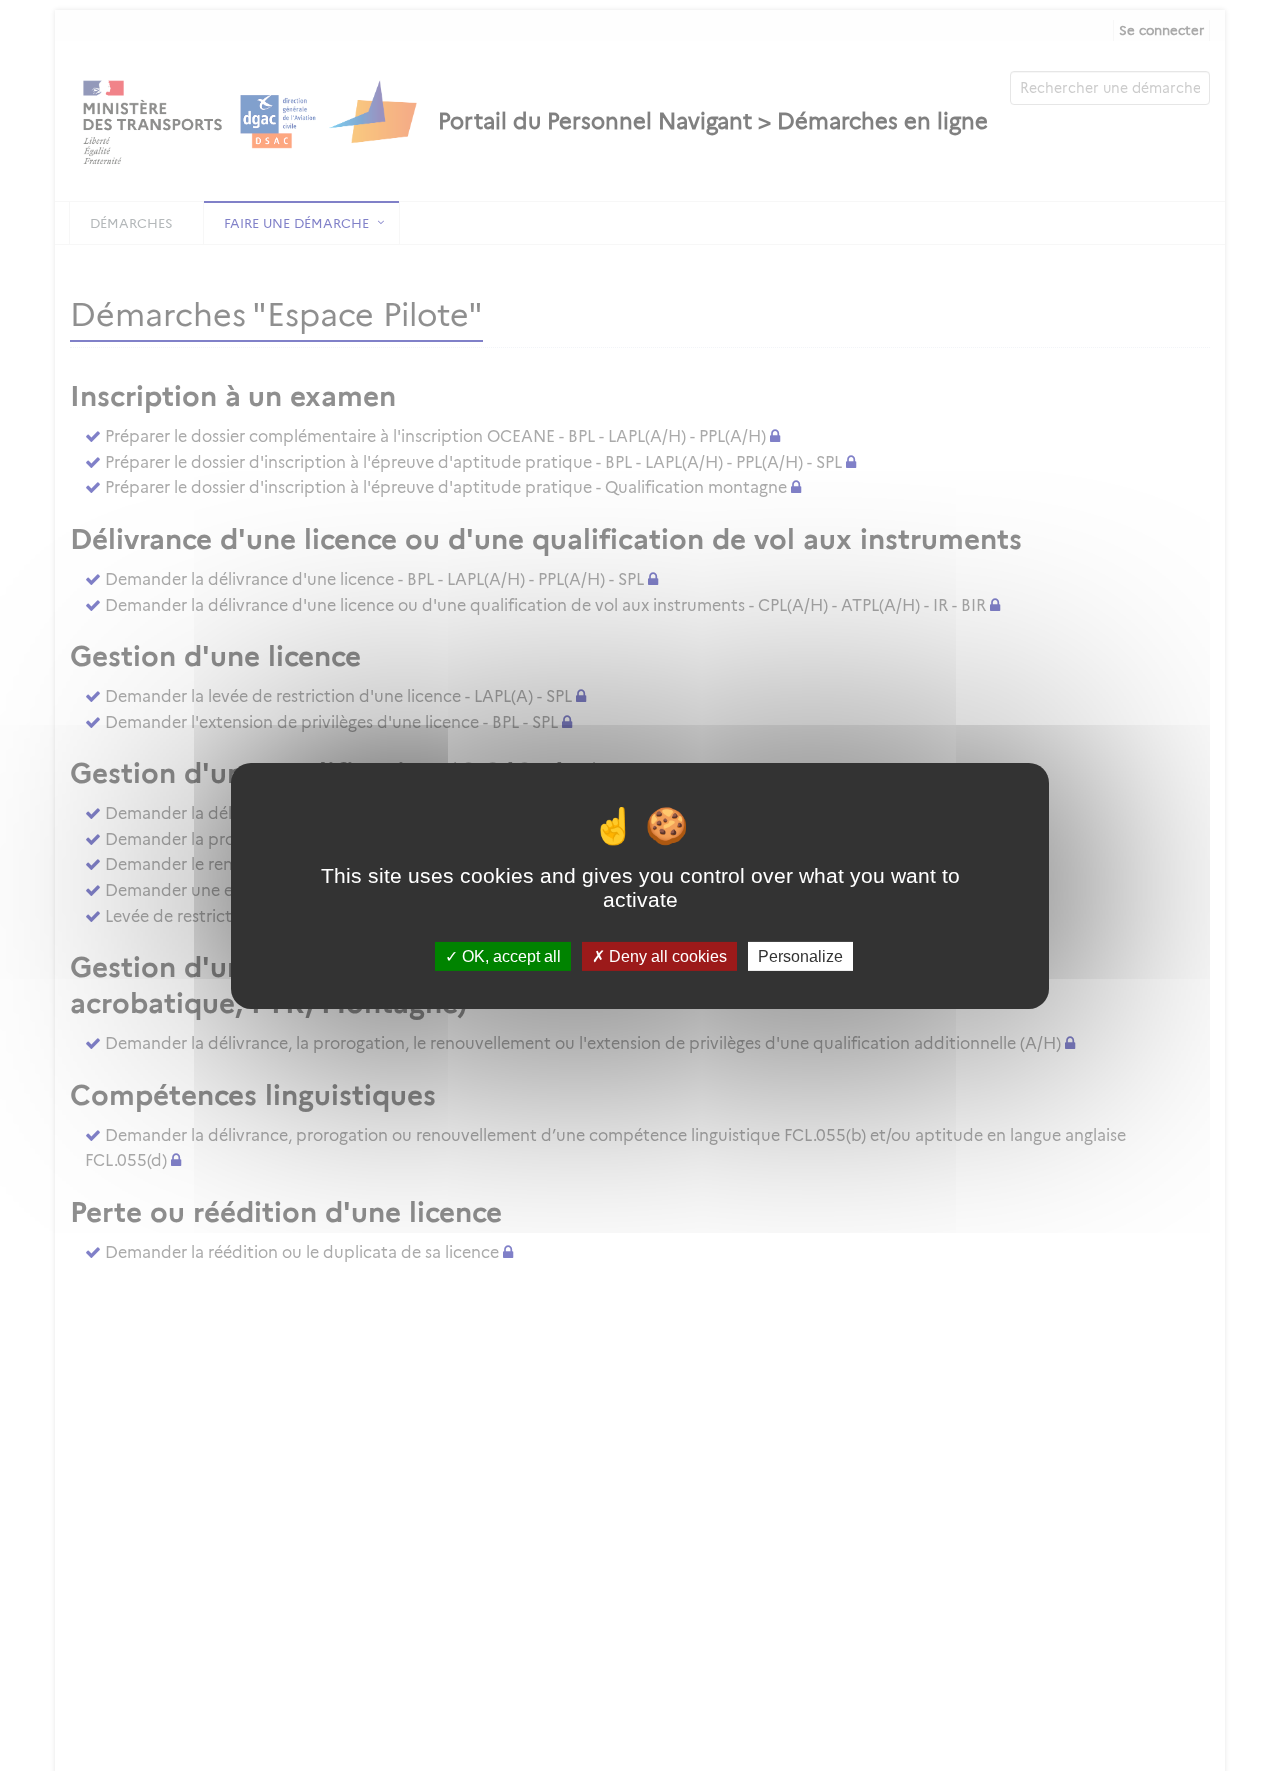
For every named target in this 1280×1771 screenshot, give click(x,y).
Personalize (800, 955)
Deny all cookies (666, 955)
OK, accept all (509, 955)
